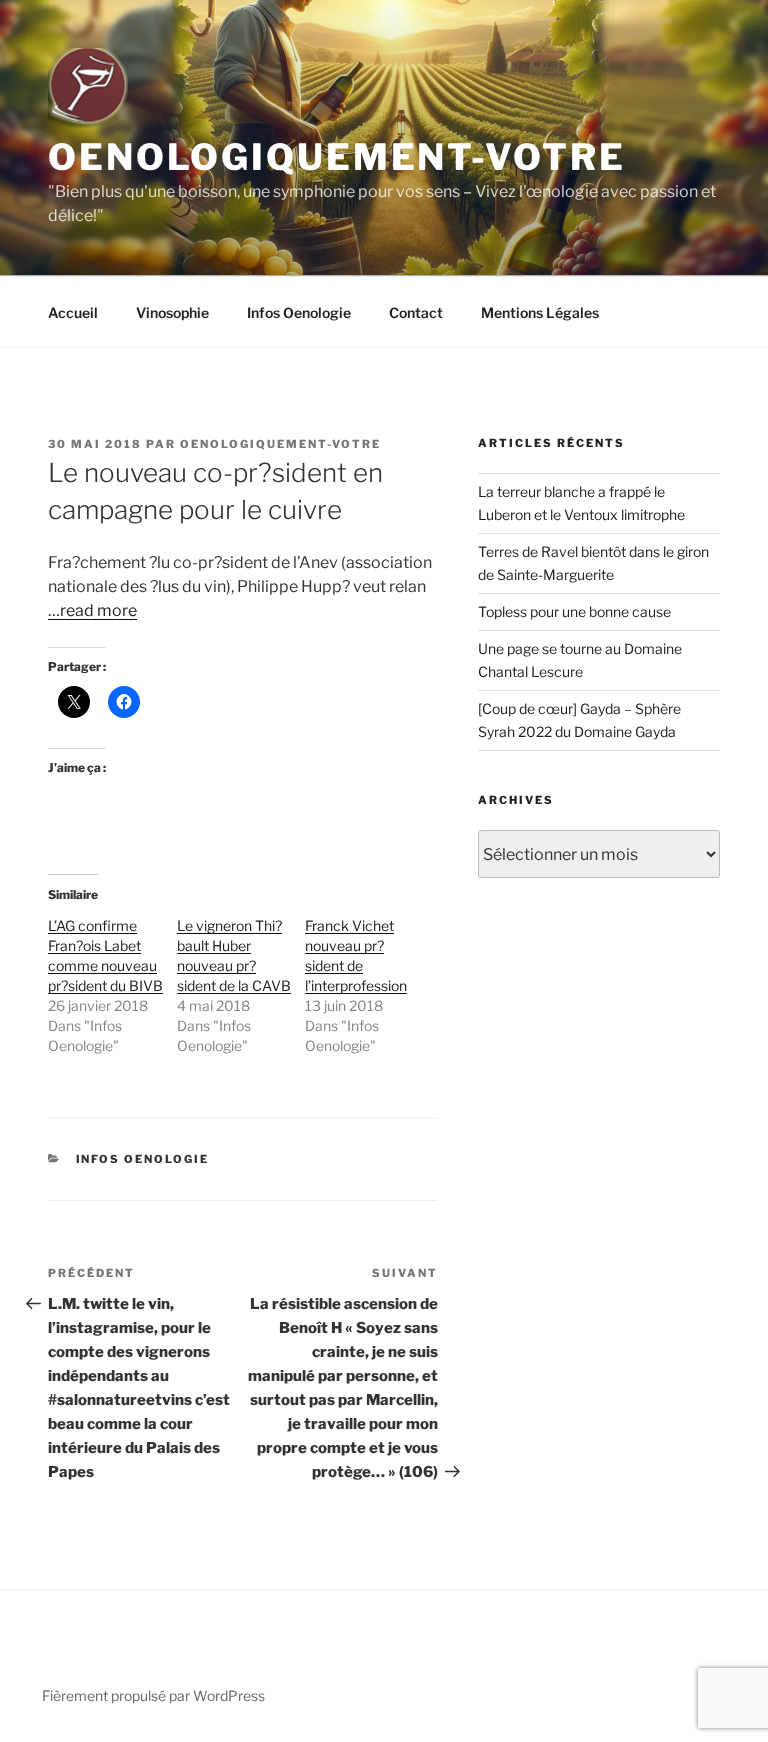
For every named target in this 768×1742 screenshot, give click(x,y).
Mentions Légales (540, 312)
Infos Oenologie (299, 312)
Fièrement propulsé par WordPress (153, 1695)
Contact (416, 312)
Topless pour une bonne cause (574, 611)
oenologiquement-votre (280, 444)
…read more (92, 610)
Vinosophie (172, 312)
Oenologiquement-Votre (336, 157)
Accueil (73, 312)
